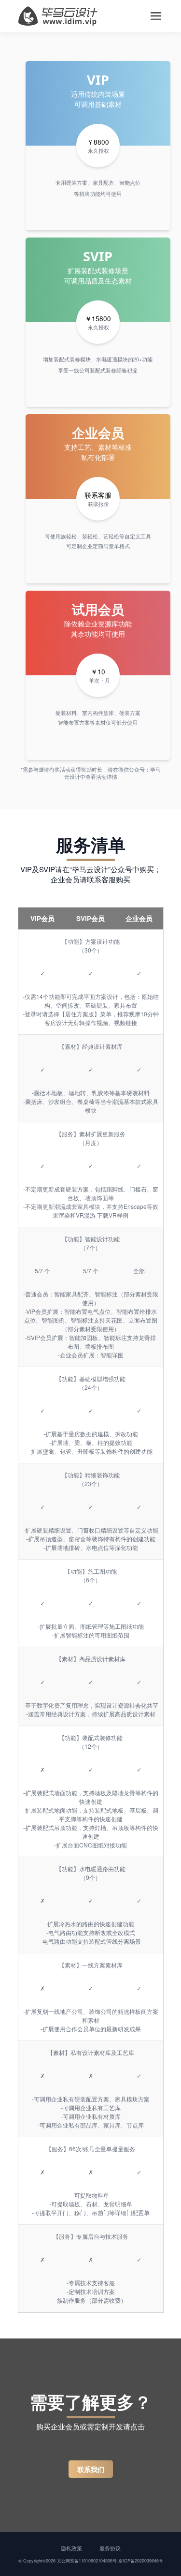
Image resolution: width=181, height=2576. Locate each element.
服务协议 (110, 2548)
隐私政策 (71, 2548)
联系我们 (91, 2469)
